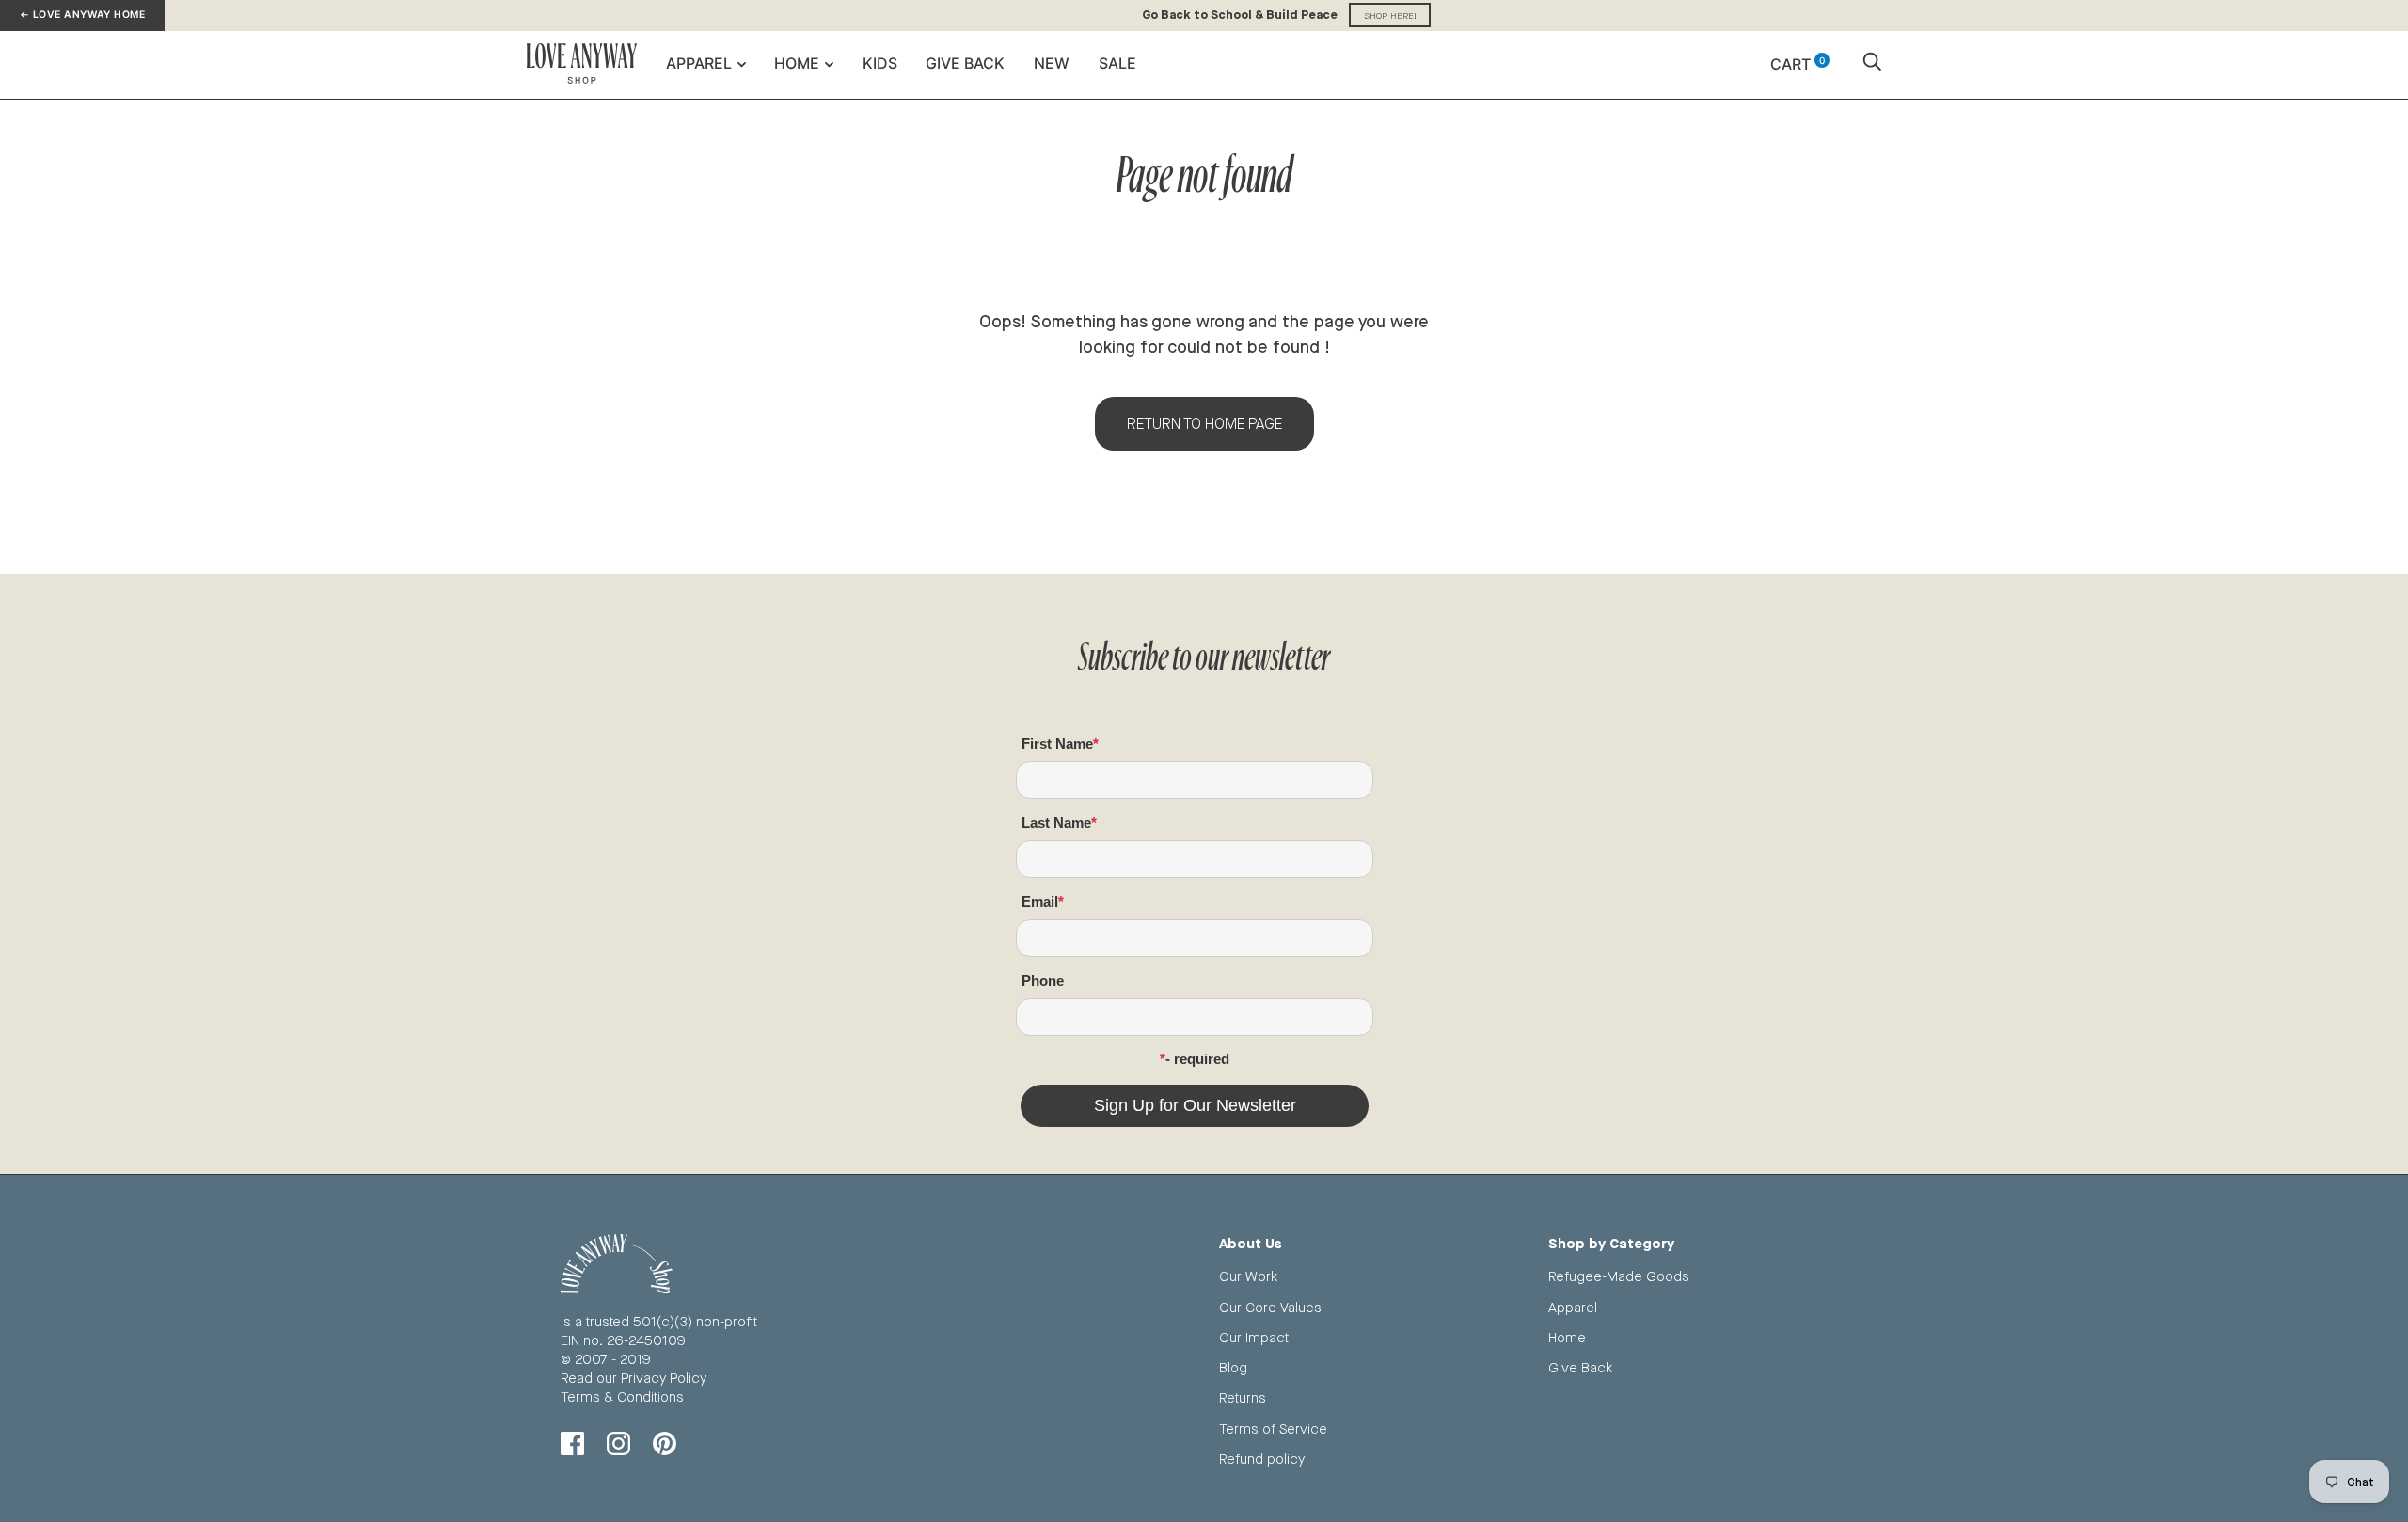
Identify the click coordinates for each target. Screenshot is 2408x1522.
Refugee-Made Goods (1619, 1276)
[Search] (1872, 64)
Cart (1798, 64)
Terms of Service (1273, 1428)
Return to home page (1204, 424)
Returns (1243, 1397)
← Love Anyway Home (82, 15)
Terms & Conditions (622, 1396)
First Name (1057, 744)
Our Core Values (1270, 1307)
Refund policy (1262, 1459)
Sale (1117, 63)
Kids (880, 63)
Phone (1043, 981)
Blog (1233, 1367)
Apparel (699, 63)
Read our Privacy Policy (634, 1378)
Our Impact (1254, 1337)
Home (797, 63)
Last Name (1056, 823)
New (1052, 63)
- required (1197, 1059)
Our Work (1248, 1276)
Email (1040, 902)
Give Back (965, 63)
